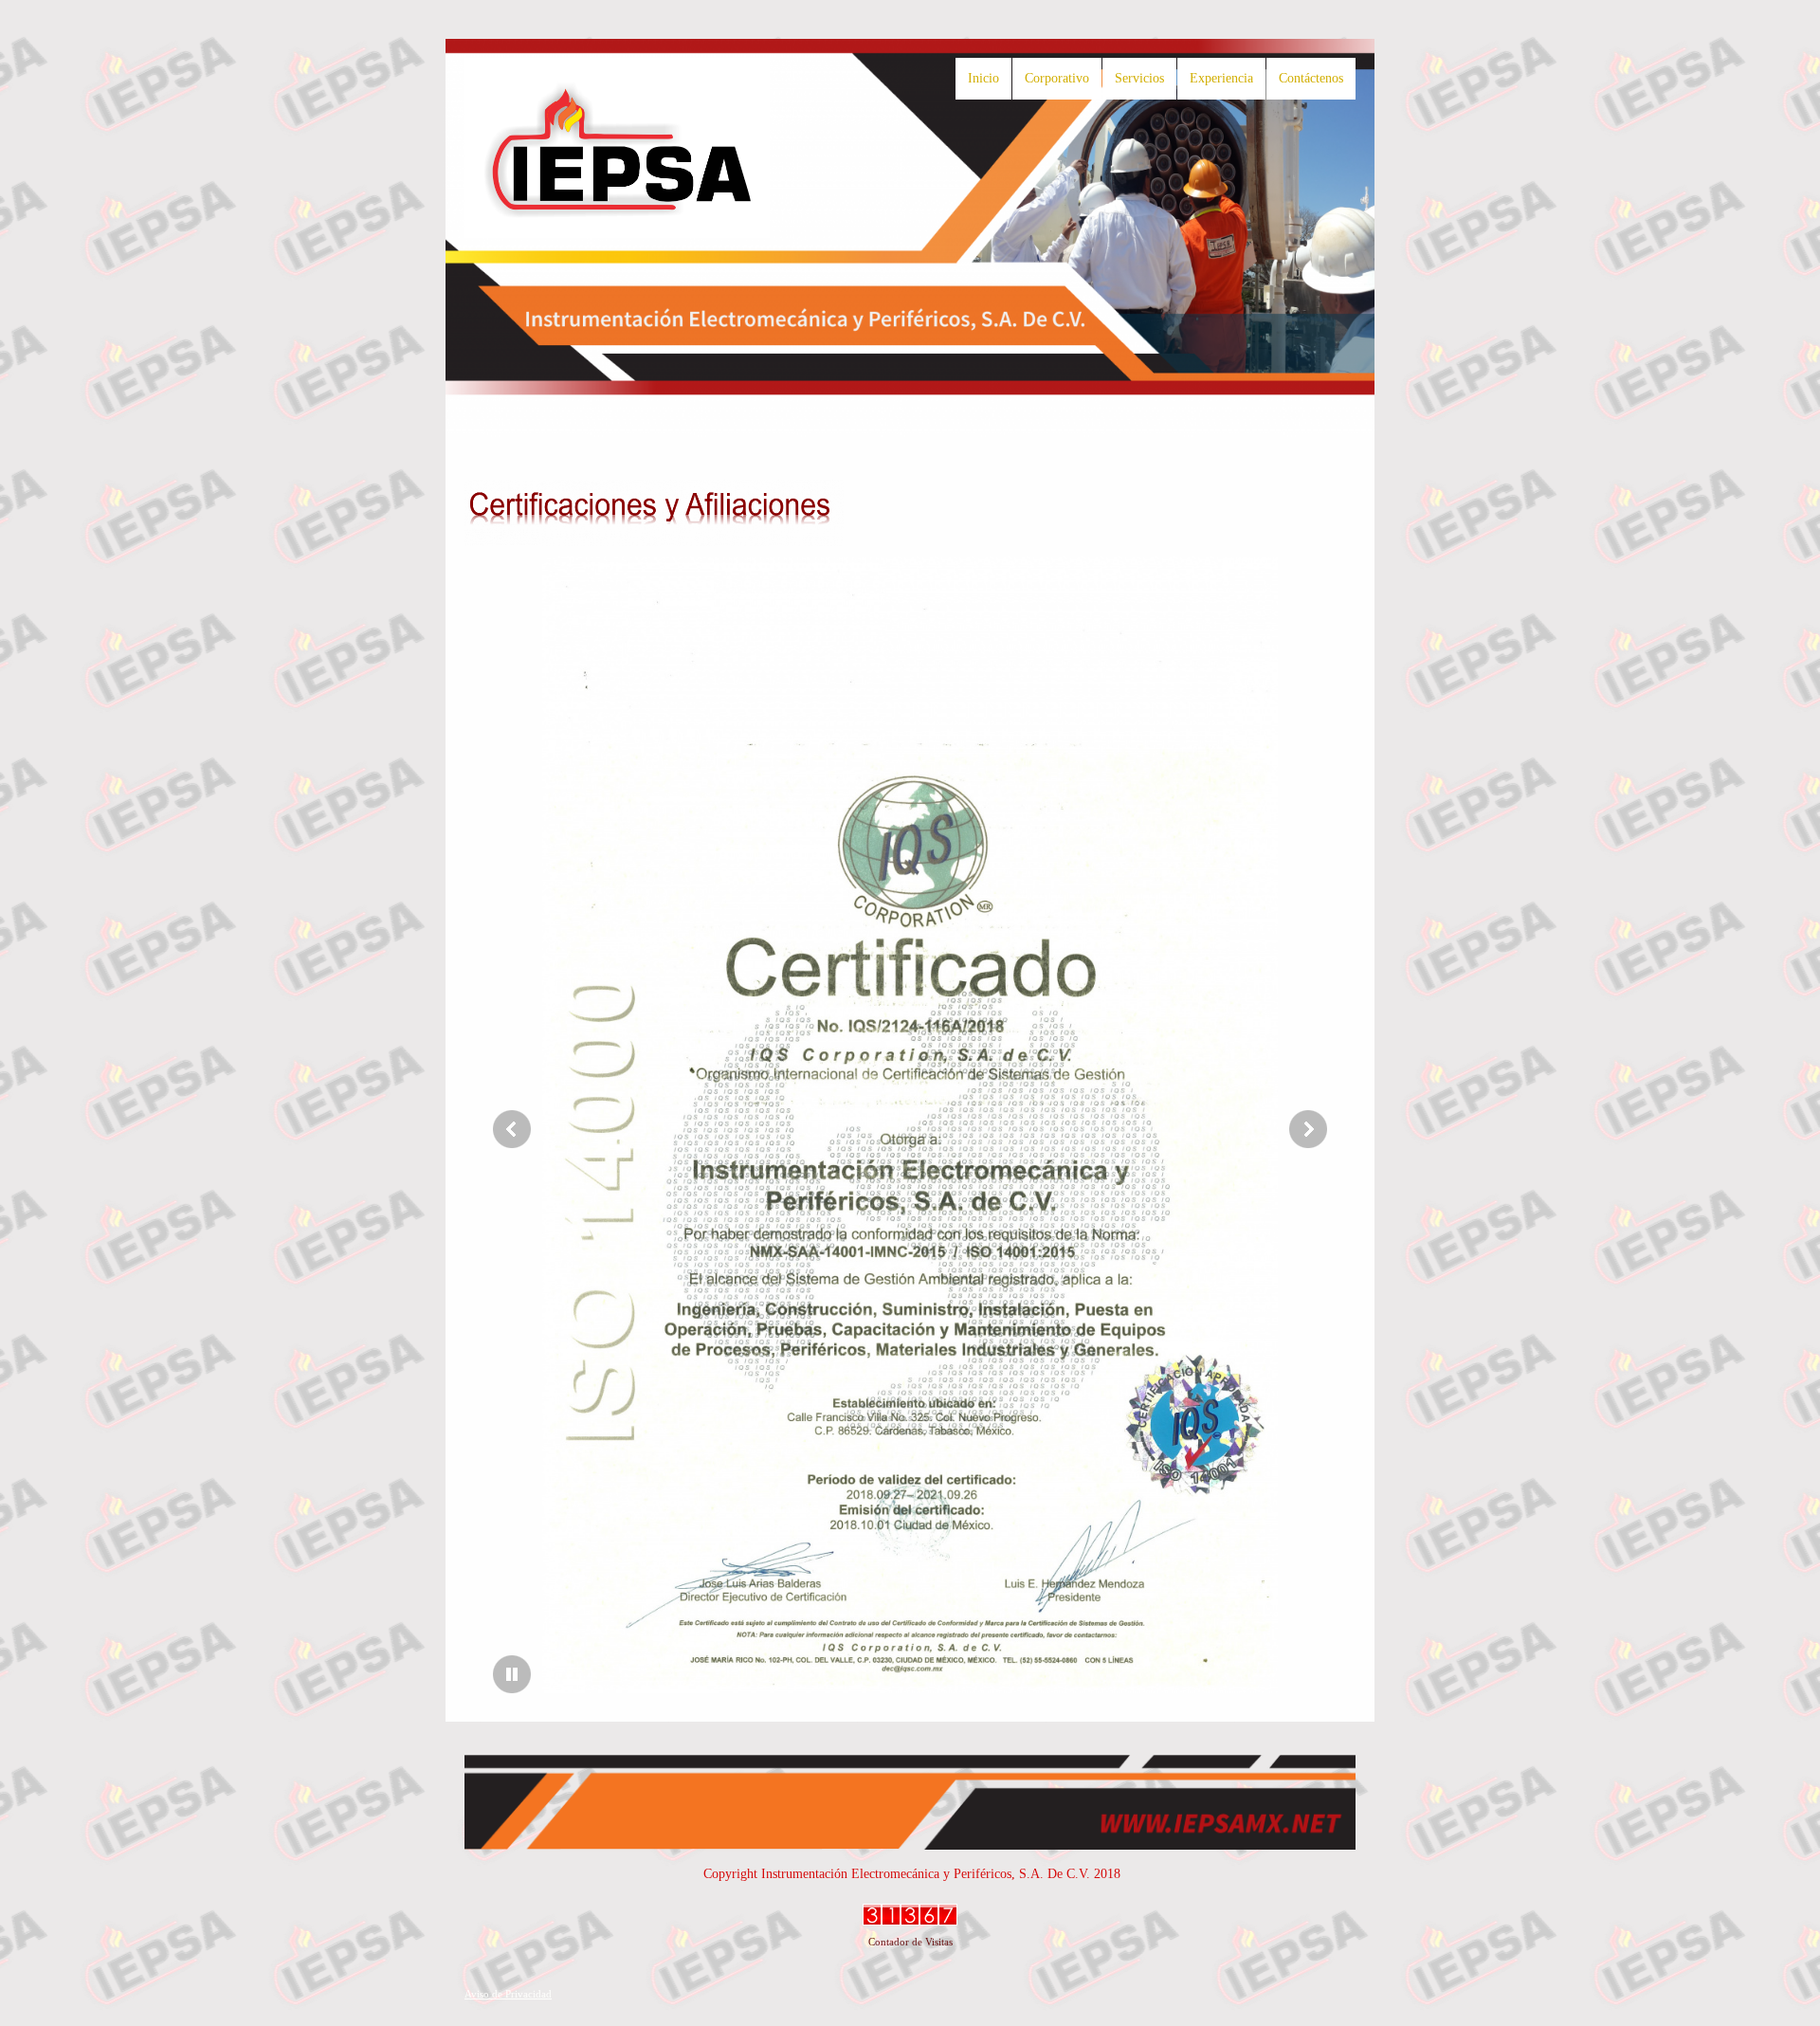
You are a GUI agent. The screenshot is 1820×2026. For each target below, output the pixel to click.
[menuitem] (983, 79)
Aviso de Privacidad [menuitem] (508, 1994)
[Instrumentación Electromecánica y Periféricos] (617, 148)
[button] (910, 1129)
